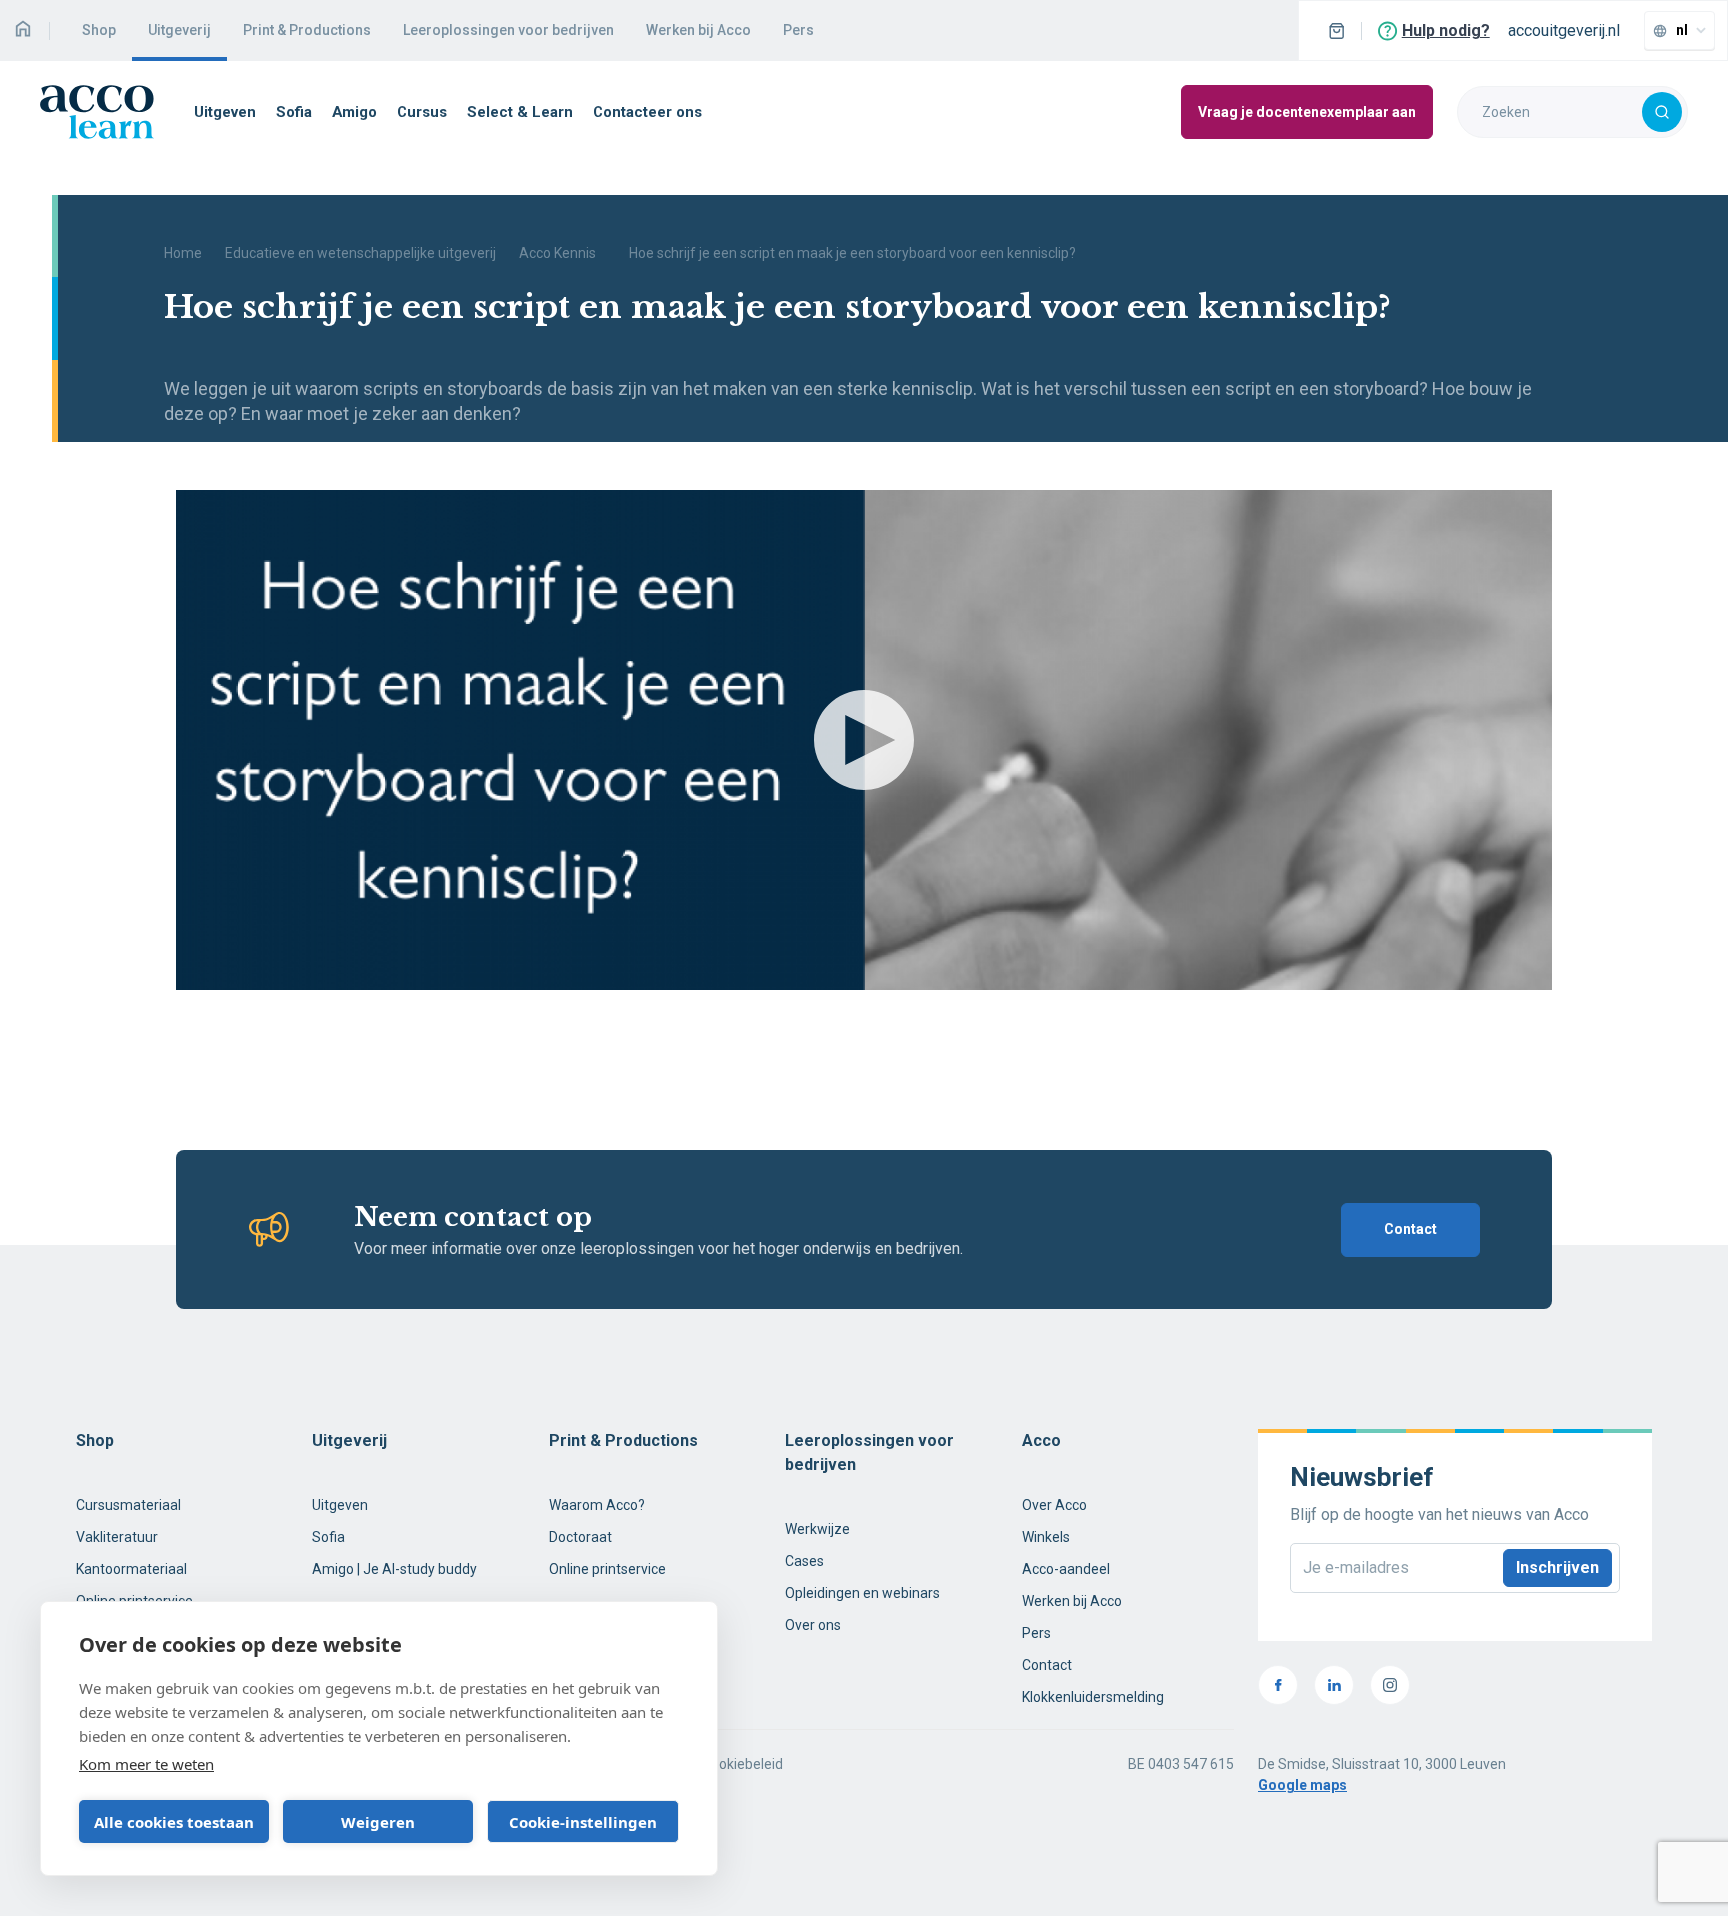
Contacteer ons (647, 112)
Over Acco (1054, 1505)
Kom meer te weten (146, 1764)
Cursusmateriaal (128, 1505)
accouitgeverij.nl (1564, 30)
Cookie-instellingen (583, 1822)
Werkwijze (817, 1529)
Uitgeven (225, 112)
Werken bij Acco (698, 30)
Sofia (294, 112)
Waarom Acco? (597, 1505)
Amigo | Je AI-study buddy (394, 1569)
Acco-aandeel (1066, 1569)
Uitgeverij (179, 30)
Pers (798, 30)
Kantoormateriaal (131, 1569)
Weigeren (378, 1822)
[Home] (22, 30)
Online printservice (607, 1569)
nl (1682, 30)
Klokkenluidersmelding (1093, 1697)
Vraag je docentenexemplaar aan (1307, 112)
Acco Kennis (557, 253)
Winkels (1046, 1537)
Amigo (354, 112)
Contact (1410, 1229)
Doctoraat (580, 1537)
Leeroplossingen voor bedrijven (508, 30)
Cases (804, 1561)
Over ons (813, 1625)
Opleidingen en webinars (862, 1593)
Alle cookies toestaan (174, 1822)
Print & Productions (307, 30)
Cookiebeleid (742, 1764)
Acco (1041, 1440)
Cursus (422, 112)
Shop (99, 30)
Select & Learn (520, 112)
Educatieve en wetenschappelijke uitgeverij (360, 253)
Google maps (1302, 1785)
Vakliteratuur (117, 1537)
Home (183, 253)
